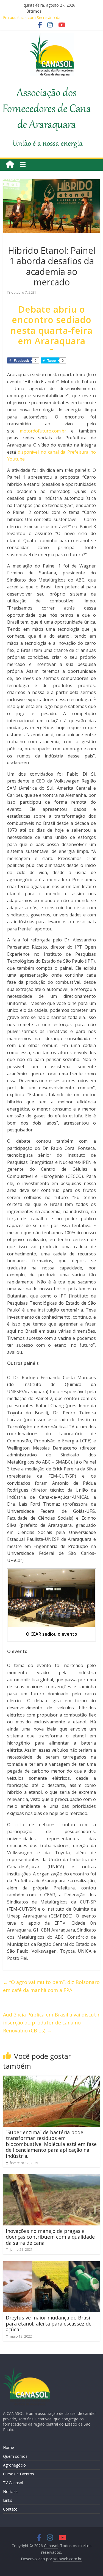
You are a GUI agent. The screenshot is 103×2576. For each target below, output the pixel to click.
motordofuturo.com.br (43, 431)
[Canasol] (10, 165)
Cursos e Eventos (19, 2474)
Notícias (10, 2491)
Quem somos (15, 2456)
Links (8, 2500)
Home (9, 2447)
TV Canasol (13, 2483)
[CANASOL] (26, 2369)
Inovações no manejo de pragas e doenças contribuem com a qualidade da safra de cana (50, 2237)
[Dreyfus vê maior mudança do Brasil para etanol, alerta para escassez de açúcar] (51, 2264)
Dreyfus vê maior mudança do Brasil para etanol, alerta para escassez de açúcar (49, 2323)
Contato (10, 2509)
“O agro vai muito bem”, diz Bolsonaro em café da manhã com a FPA (51, 1986)
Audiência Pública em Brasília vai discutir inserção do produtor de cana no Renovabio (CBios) (51, 2023)
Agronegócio (14, 2465)
